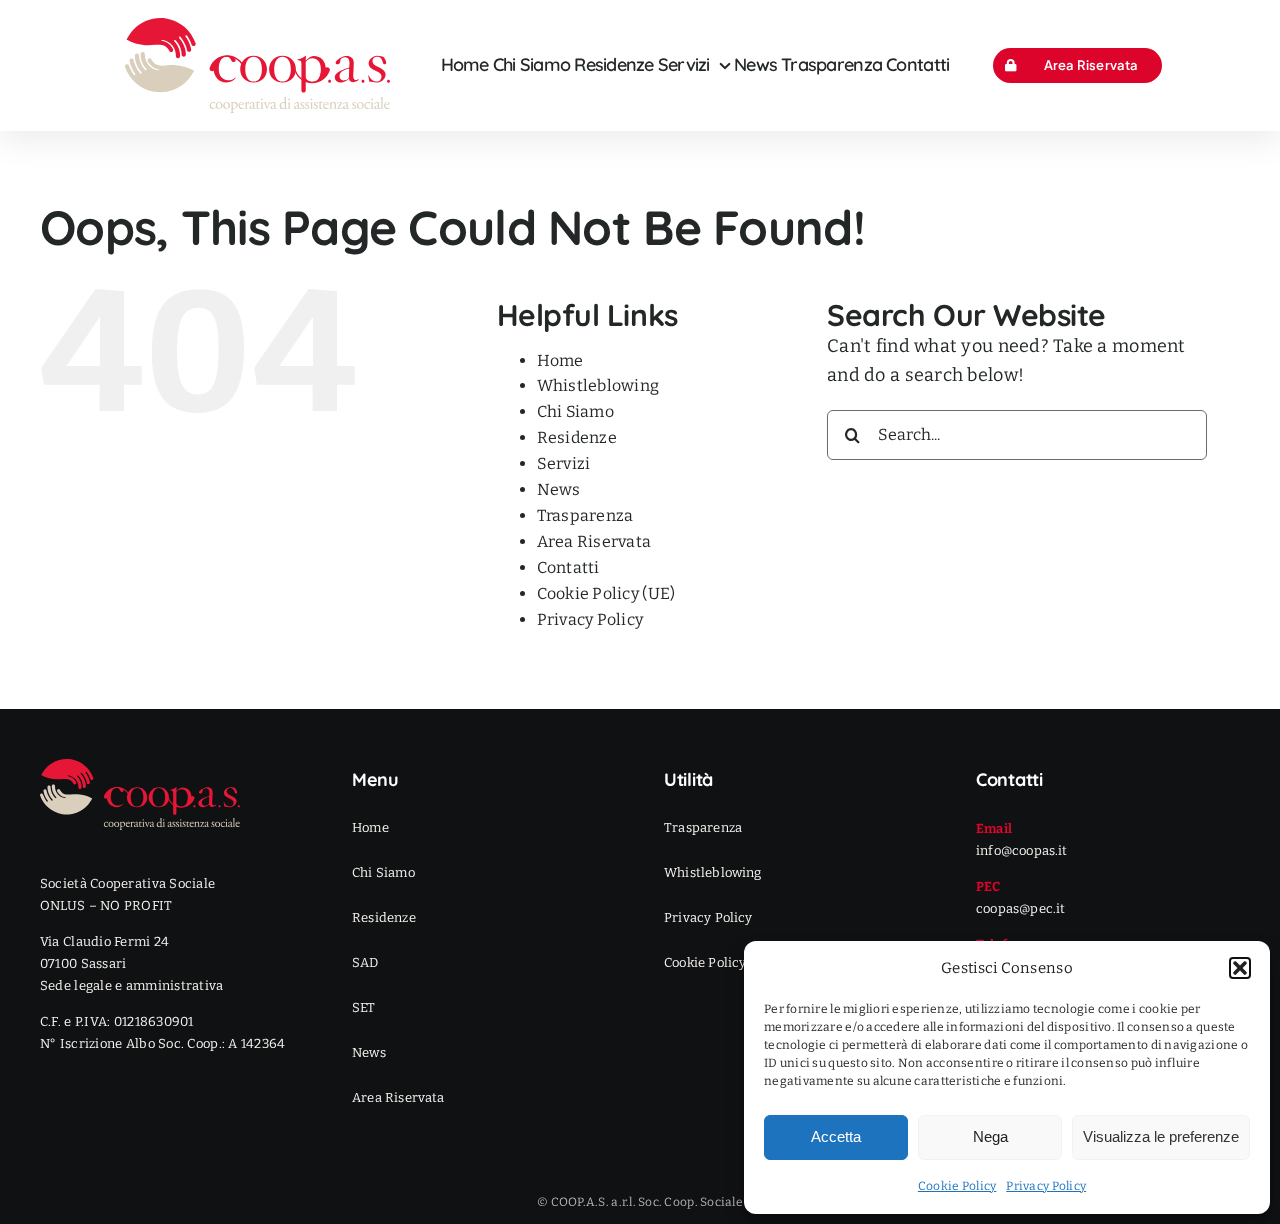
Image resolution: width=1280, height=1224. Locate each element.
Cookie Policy (957, 1186)
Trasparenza (585, 515)
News (559, 489)
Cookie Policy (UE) (606, 593)
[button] (1240, 968)
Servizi (564, 463)
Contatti (568, 567)
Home (560, 360)
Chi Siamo (575, 411)
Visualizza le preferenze (1161, 1136)
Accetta (836, 1136)
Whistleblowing (598, 385)
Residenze (577, 437)
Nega (990, 1136)
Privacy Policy (1046, 1186)
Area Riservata (594, 541)
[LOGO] (257, 27)
